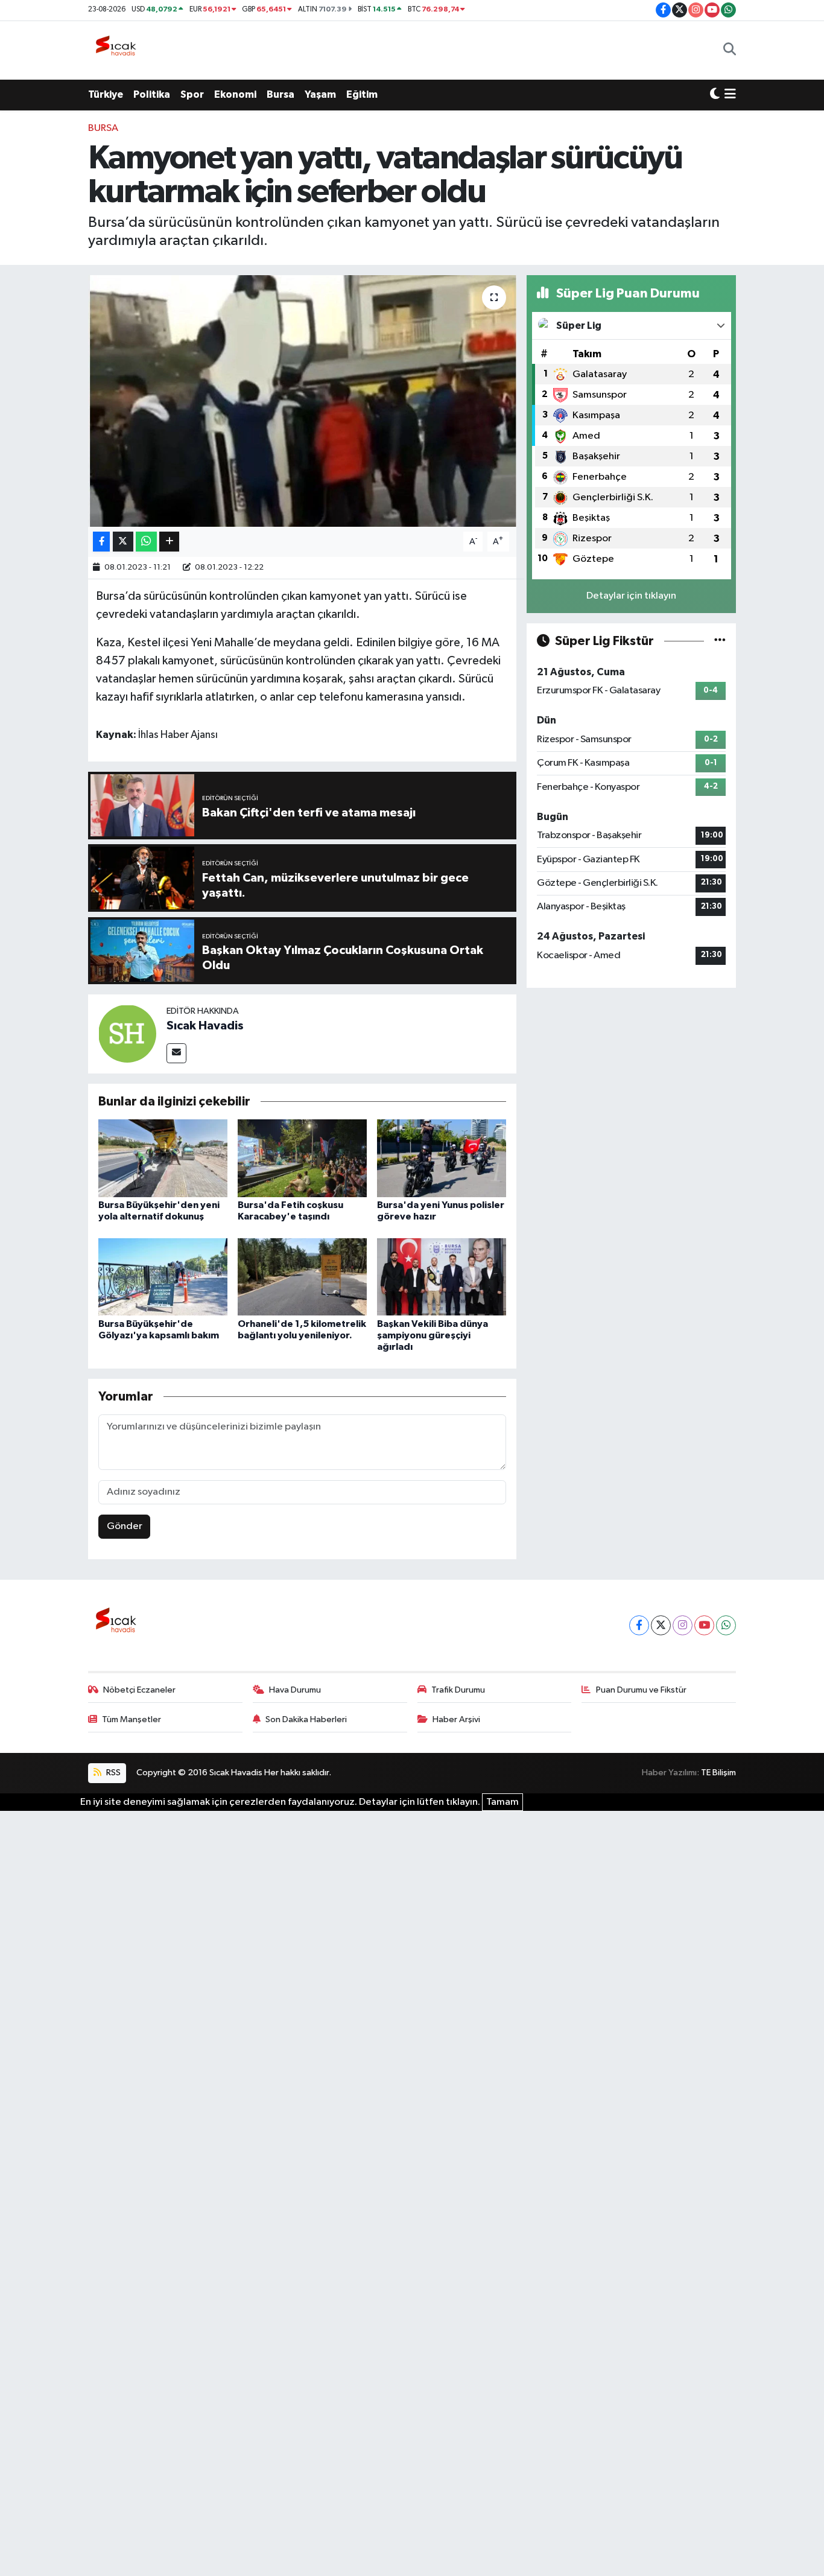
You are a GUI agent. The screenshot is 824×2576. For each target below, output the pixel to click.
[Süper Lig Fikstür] (720, 641)
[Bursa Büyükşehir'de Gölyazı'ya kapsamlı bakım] (163, 1277)
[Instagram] (683, 1625)
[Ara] (730, 50)
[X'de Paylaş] (123, 542)
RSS (113, 1773)
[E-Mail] (176, 1053)
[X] (661, 1625)
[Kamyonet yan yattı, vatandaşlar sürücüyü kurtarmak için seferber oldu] (303, 401)
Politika (152, 94)
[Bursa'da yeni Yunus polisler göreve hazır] (442, 1158)
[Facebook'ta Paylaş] (101, 542)
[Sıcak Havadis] (118, 50)
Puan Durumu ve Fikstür (641, 1690)
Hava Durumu (295, 1690)
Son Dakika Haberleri (306, 1719)
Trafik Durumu (458, 1690)
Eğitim (362, 94)
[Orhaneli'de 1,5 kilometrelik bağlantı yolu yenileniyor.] (302, 1277)
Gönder (125, 1526)
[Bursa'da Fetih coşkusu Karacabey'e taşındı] (302, 1158)
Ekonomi (235, 94)
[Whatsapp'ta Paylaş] (146, 542)
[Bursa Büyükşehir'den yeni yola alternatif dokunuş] (163, 1158)
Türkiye (106, 94)
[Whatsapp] (726, 1625)
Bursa (280, 94)
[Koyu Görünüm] (715, 95)
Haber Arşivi (456, 1719)
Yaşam (320, 94)
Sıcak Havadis (205, 1026)
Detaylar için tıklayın (631, 596)
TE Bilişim (718, 1773)
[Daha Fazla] (169, 542)
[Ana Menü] (730, 95)
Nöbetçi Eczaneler (139, 1690)
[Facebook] (639, 1625)
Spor (192, 94)
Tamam (502, 1802)
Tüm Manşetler (132, 1719)
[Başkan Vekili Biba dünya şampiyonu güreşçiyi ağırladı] (442, 1277)
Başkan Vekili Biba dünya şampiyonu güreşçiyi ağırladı (433, 1335)
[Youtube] (704, 1625)
